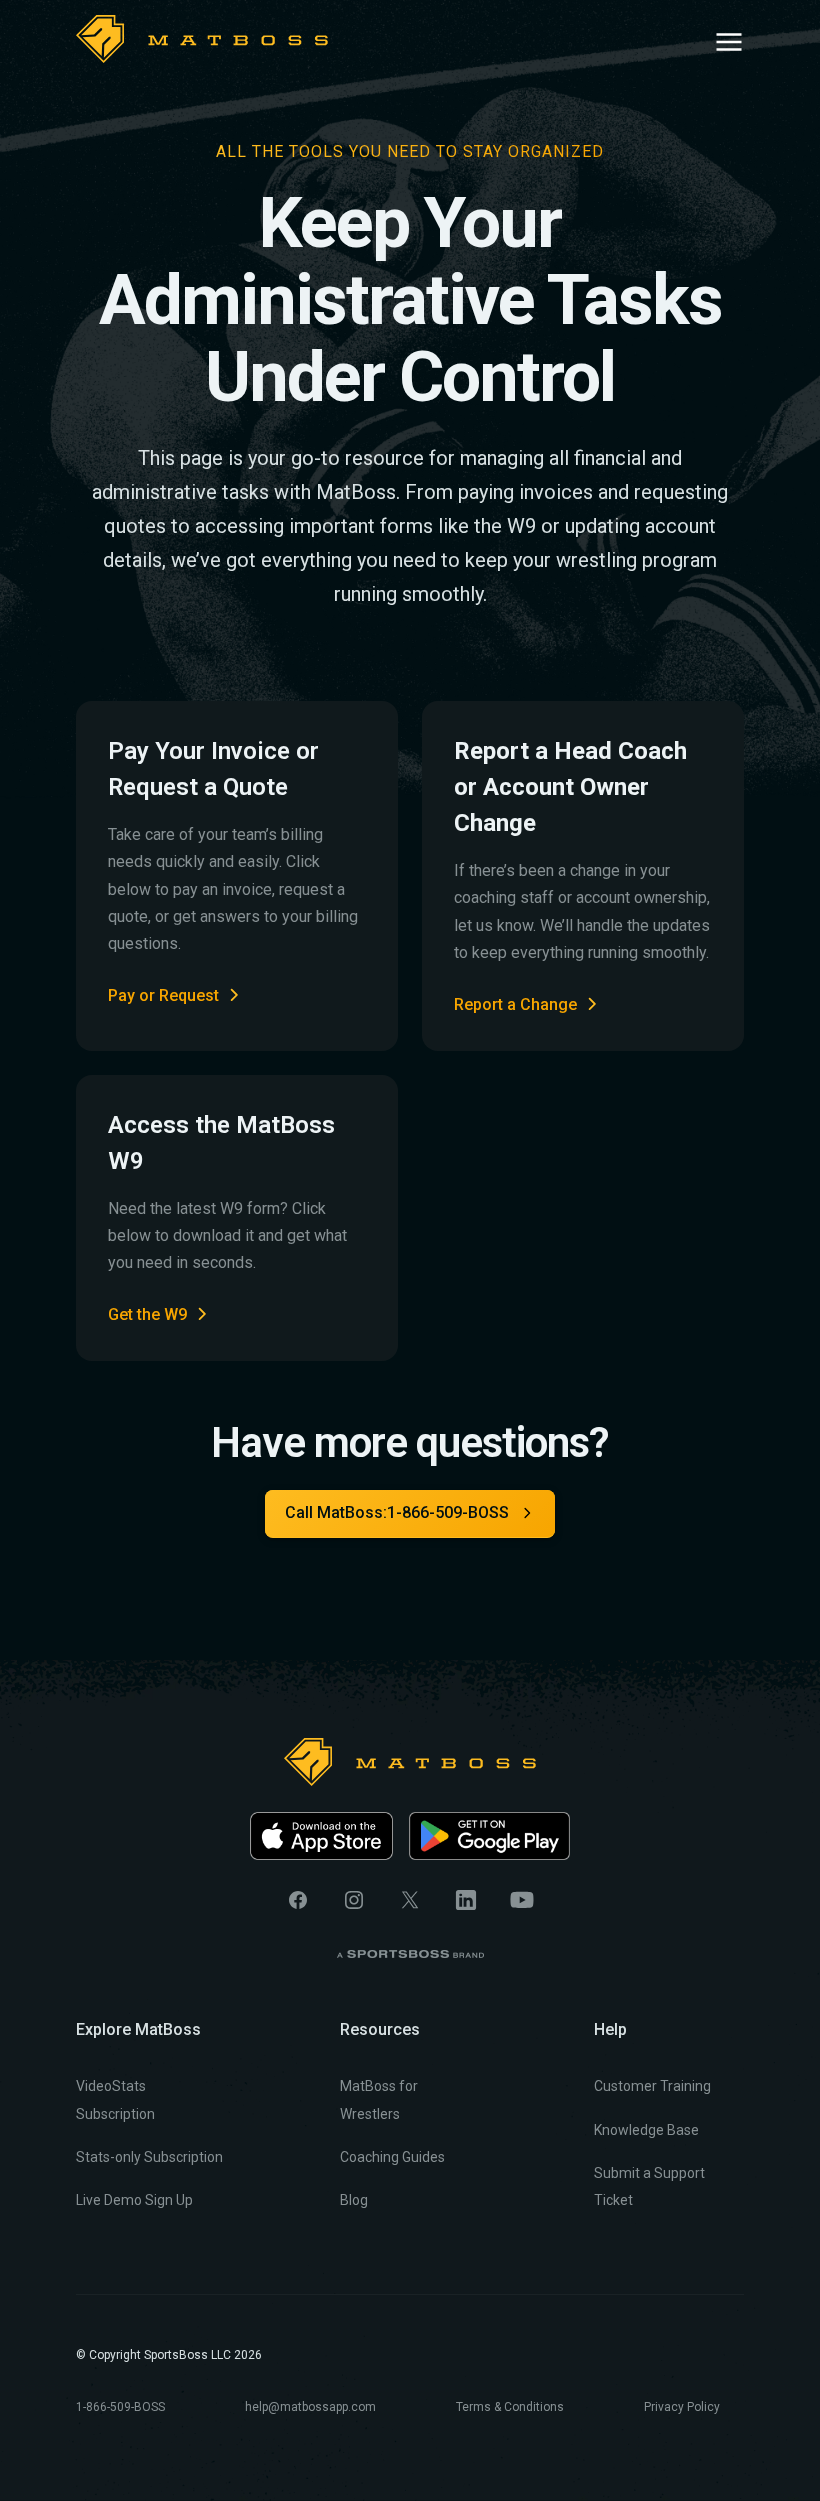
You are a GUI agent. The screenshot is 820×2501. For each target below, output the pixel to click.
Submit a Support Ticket (649, 2186)
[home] (202, 39)
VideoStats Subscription (115, 2099)
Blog (354, 2200)
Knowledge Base (646, 2130)
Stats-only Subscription (149, 2157)
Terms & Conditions (510, 2407)
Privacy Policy (682, 2407)
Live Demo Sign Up (134, 2200)
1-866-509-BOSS (120, 2407)
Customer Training (652, 2086)
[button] (729, 39)
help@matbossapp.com (310, 2407)
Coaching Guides (392, 2157)
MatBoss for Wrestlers (379, 2099)
